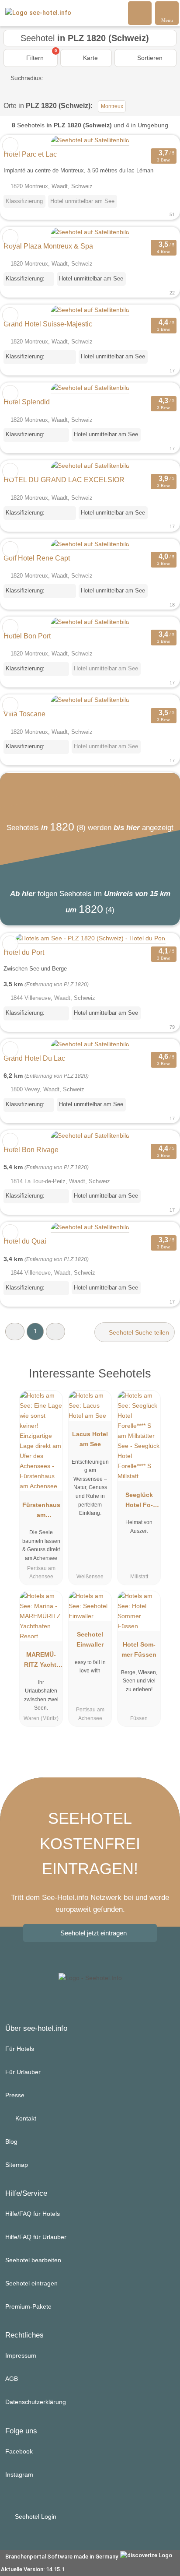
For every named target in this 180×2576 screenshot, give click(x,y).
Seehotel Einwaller (90, 1639)
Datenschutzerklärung (36, 2402)
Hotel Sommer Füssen (139, 1649)
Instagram (19, 2474)
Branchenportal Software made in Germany (60, 2557)
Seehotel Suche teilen (138, 1332)
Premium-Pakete (28, 2306)
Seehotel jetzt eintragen (93, 1933)
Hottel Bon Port (27, 636)
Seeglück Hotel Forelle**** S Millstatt (139, 1502)
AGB (12, 2379)
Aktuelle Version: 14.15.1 (33, 2569)
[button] (15, 1331)
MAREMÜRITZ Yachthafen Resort (41, 1661)
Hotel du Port (24, 952)
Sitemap (17, 2165)
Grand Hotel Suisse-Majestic (48, 324)
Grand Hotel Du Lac (34, 1058)
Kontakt (25, 2118)
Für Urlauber (23, 2072)
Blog (11, 2141)
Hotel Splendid (27, 402)
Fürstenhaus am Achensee (41, 1512)
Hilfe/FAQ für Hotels (33, 2214)
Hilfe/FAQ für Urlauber (36, 2237)
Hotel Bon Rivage (31, 1150)
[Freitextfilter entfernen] (140, 13)
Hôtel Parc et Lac (30, 154)
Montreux (112, 106)
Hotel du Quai (25, 1241)
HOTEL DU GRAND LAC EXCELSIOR (64, 480)
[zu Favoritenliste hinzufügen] (10, 145)
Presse (15, 2095)
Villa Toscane (24, 714)
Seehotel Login (35, 2516)
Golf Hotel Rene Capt (37, 558)
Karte (90, 58)
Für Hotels (20, 2049)
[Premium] (162, 1381)
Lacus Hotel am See (90, 1439)
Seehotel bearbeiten (33, 2260)
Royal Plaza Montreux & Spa (48, 246)
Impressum (21, 2355)
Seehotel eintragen (31, 2283)
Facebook (19, 2451)
